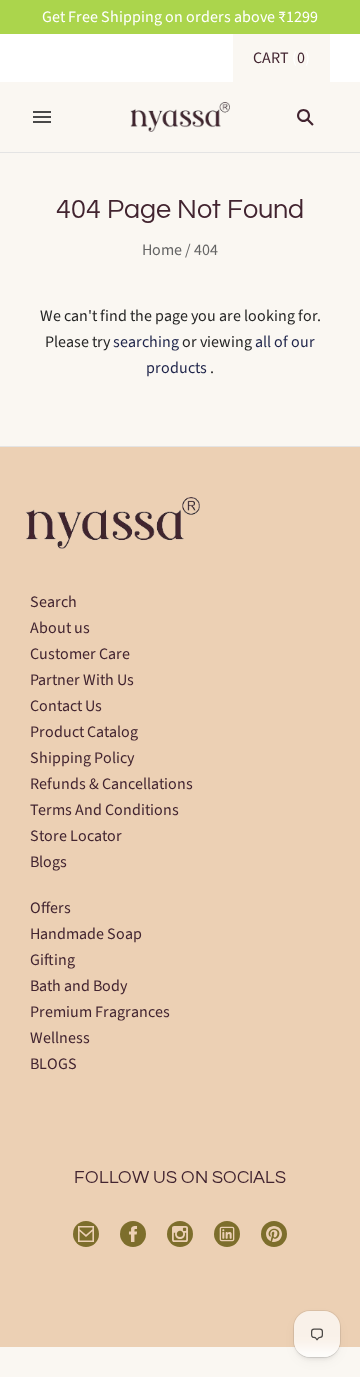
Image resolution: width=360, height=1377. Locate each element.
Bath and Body (78, 986)
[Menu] (42, 117)
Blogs (48, 862)
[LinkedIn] (227, 1234)
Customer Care (80, 654)
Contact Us (66, 706)
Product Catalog (84, 732)
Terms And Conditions (104, 810)
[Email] (86, 1234)
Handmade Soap (86, 934)
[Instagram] (180, 1234)
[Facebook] (133, 1234)
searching (146, 342)
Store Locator (76, 836)
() (281, 58)
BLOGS (53, 1064)
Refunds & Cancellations (111, 784)
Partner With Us (82, 680)
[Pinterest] (274, 1234)
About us (60, 628)
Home (162, 250)
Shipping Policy (82, 758)
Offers (50, 908)
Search (53, 602)
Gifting (52, 960)
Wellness (60, 1038)
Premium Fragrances (100, 1012)
